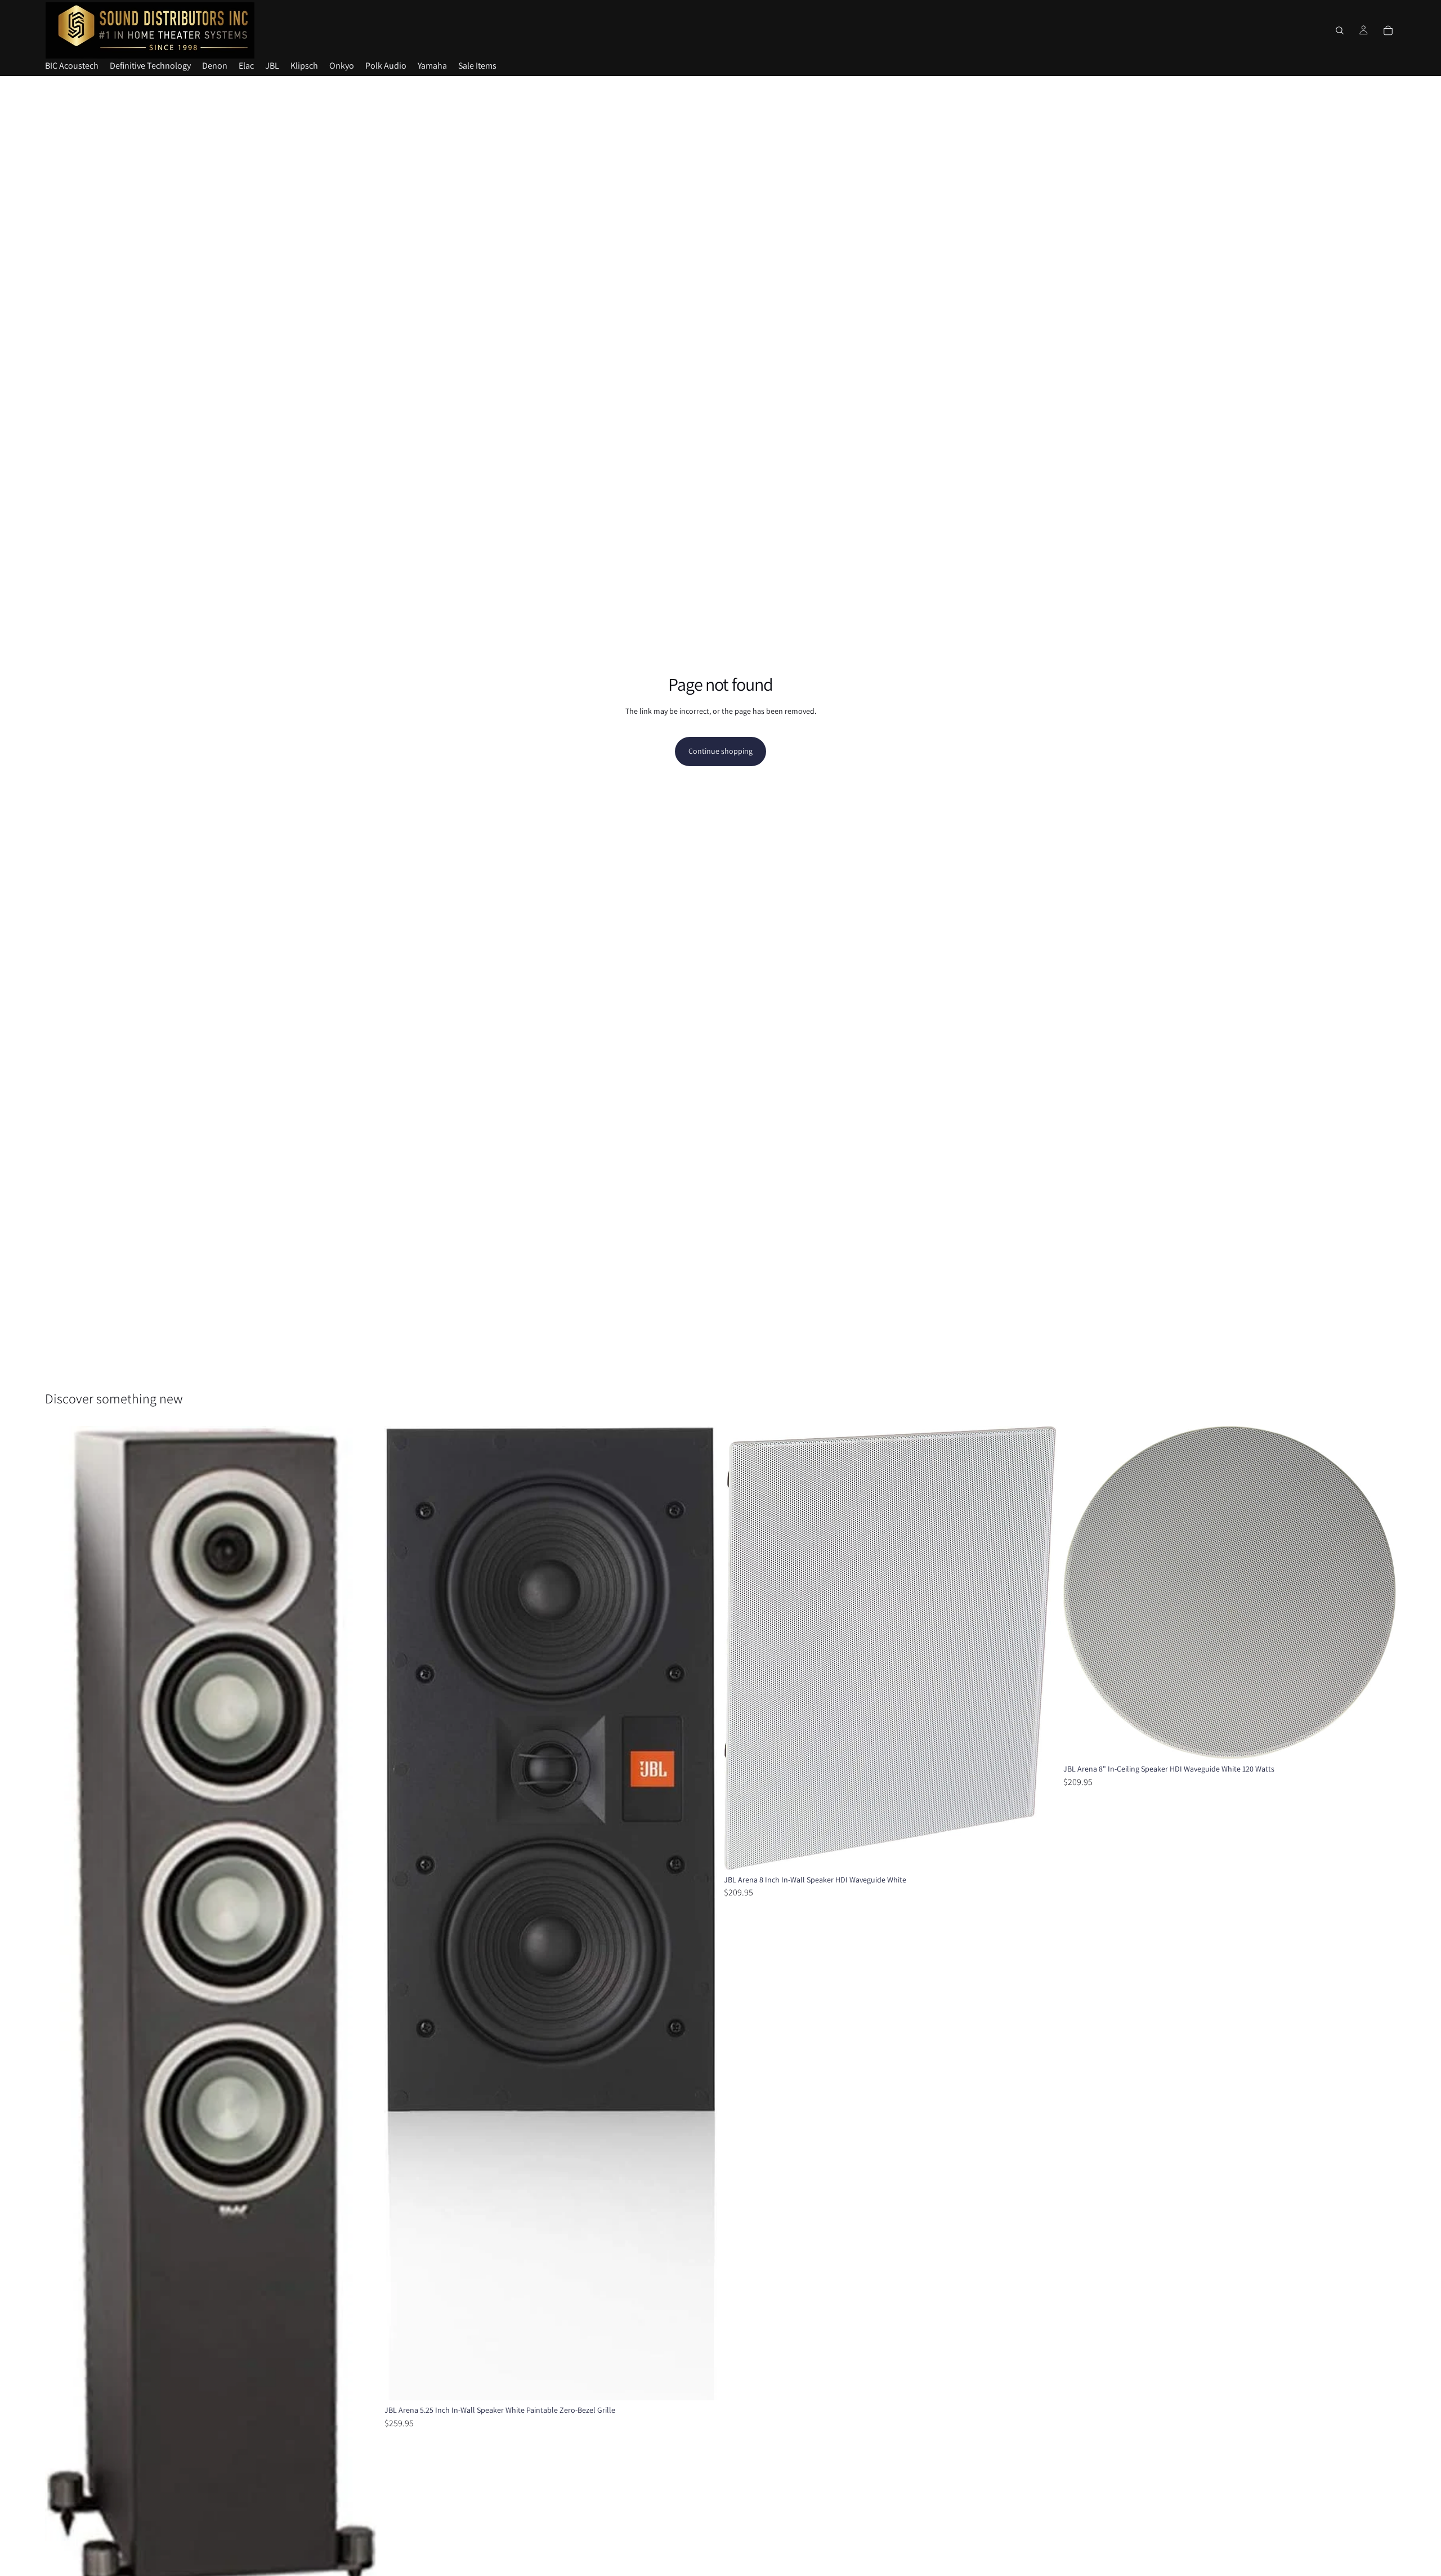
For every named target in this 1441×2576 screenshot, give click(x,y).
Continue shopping (720, 751)
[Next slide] (361, 2018)
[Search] (1340, 30)
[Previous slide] (62, 2018)
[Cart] (1388, 30)
